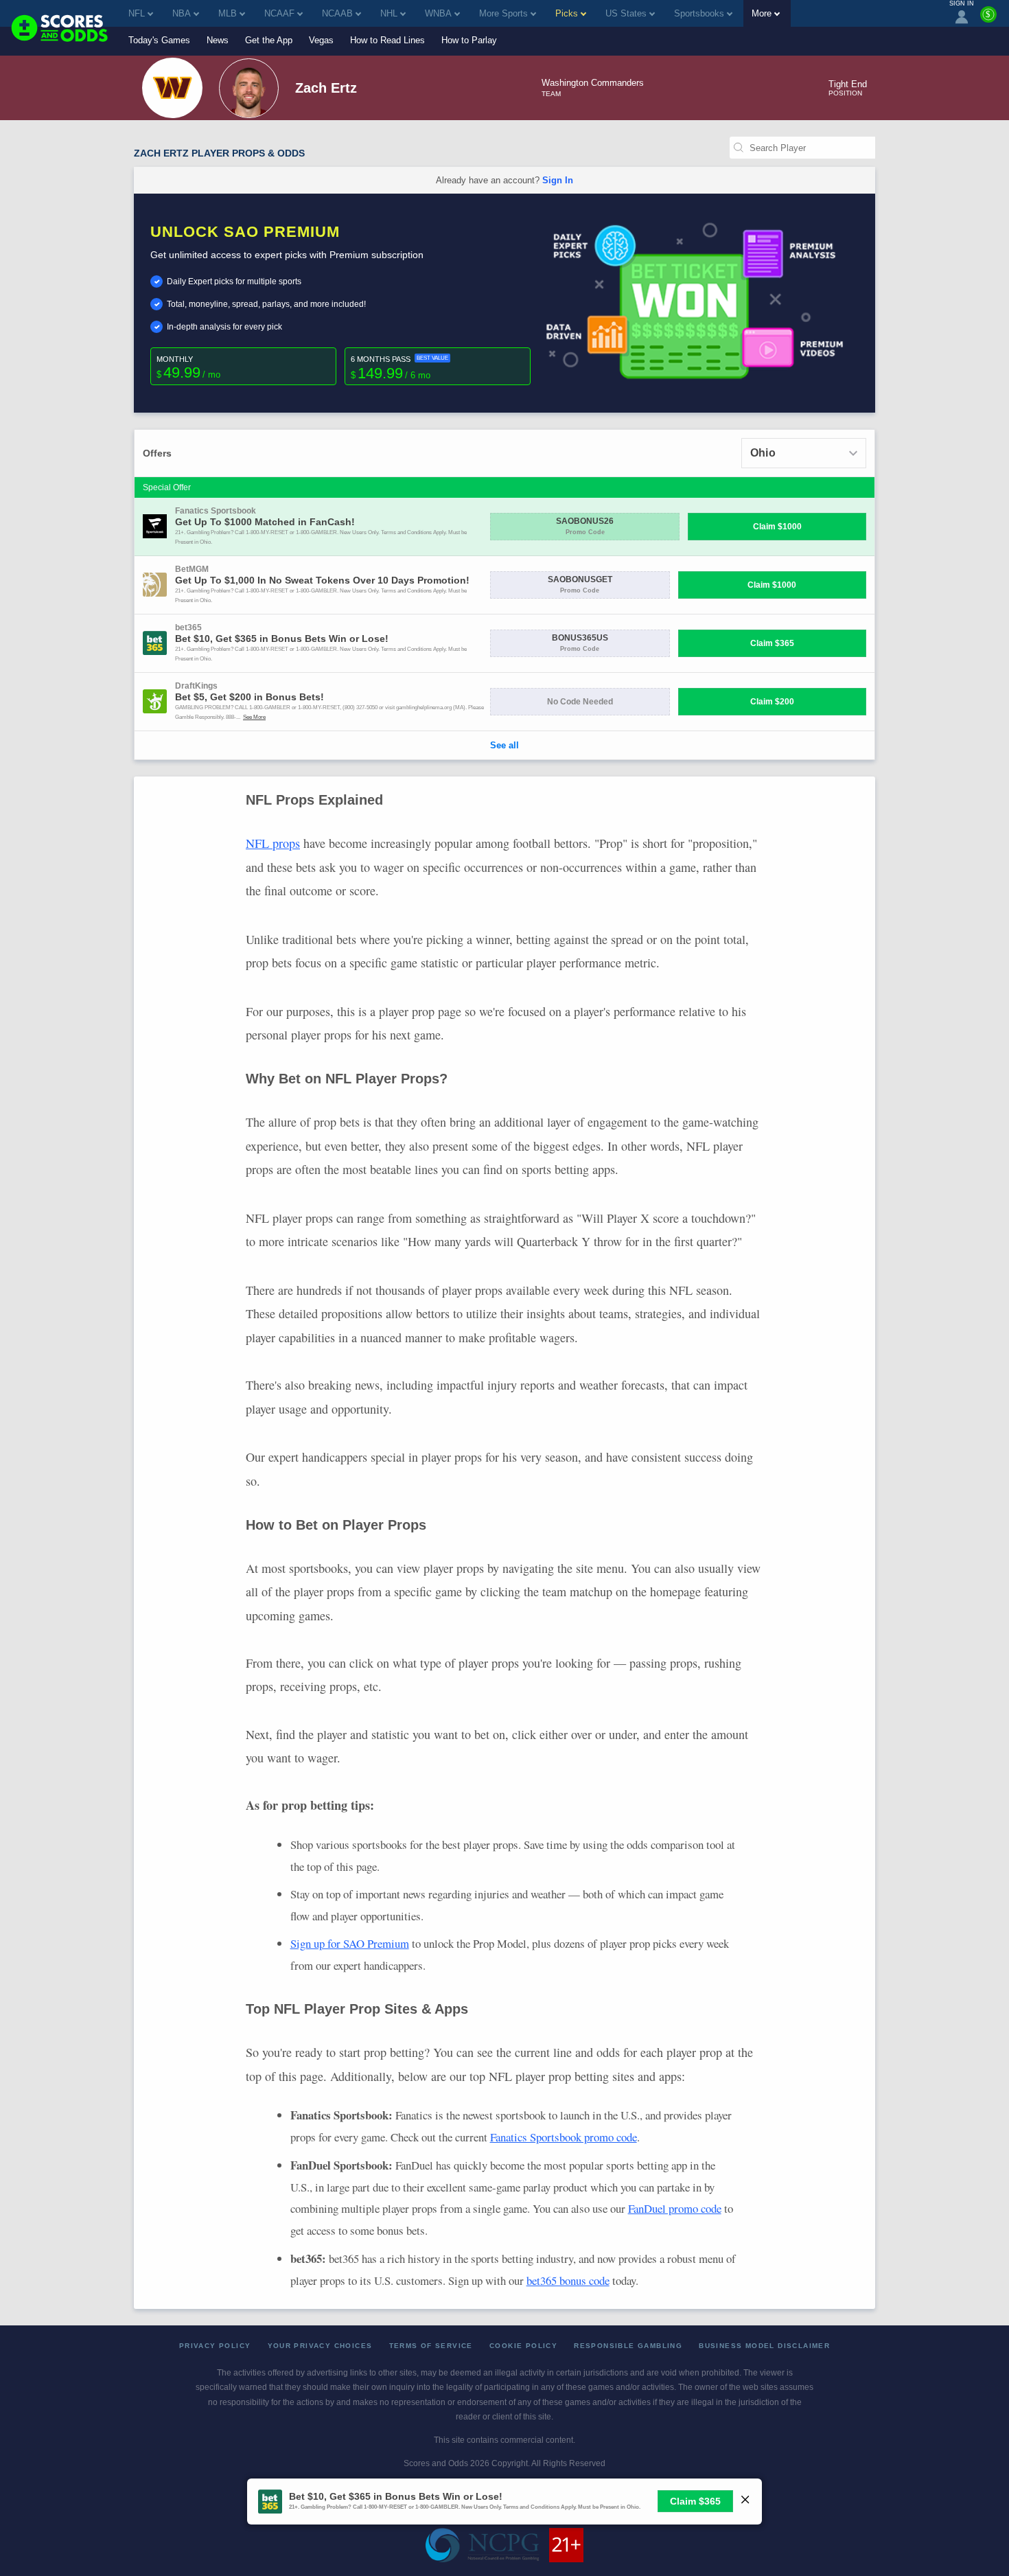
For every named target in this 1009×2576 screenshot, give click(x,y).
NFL (137, 13)
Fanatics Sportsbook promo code (564, 2137)
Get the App (269, 40)
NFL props (273, 843)
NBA (182, 13)
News (218, 40)
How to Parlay (469, 40)
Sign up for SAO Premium (350, 1943)
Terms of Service (431, 2346)
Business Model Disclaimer (764, 2346)
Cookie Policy (523, 2346)
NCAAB (337, 13)
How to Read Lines (387, 40)
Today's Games (159, 40)
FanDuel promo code (675, 2208)
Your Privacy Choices (320, 2346)
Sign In (558, 180)
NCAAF (279, 13)
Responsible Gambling (628, 2346)
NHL (389, 13)
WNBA (438, 13)
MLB (228, 13)
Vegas (321, 40)
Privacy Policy (215, 2346)
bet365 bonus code (568, 2280)
